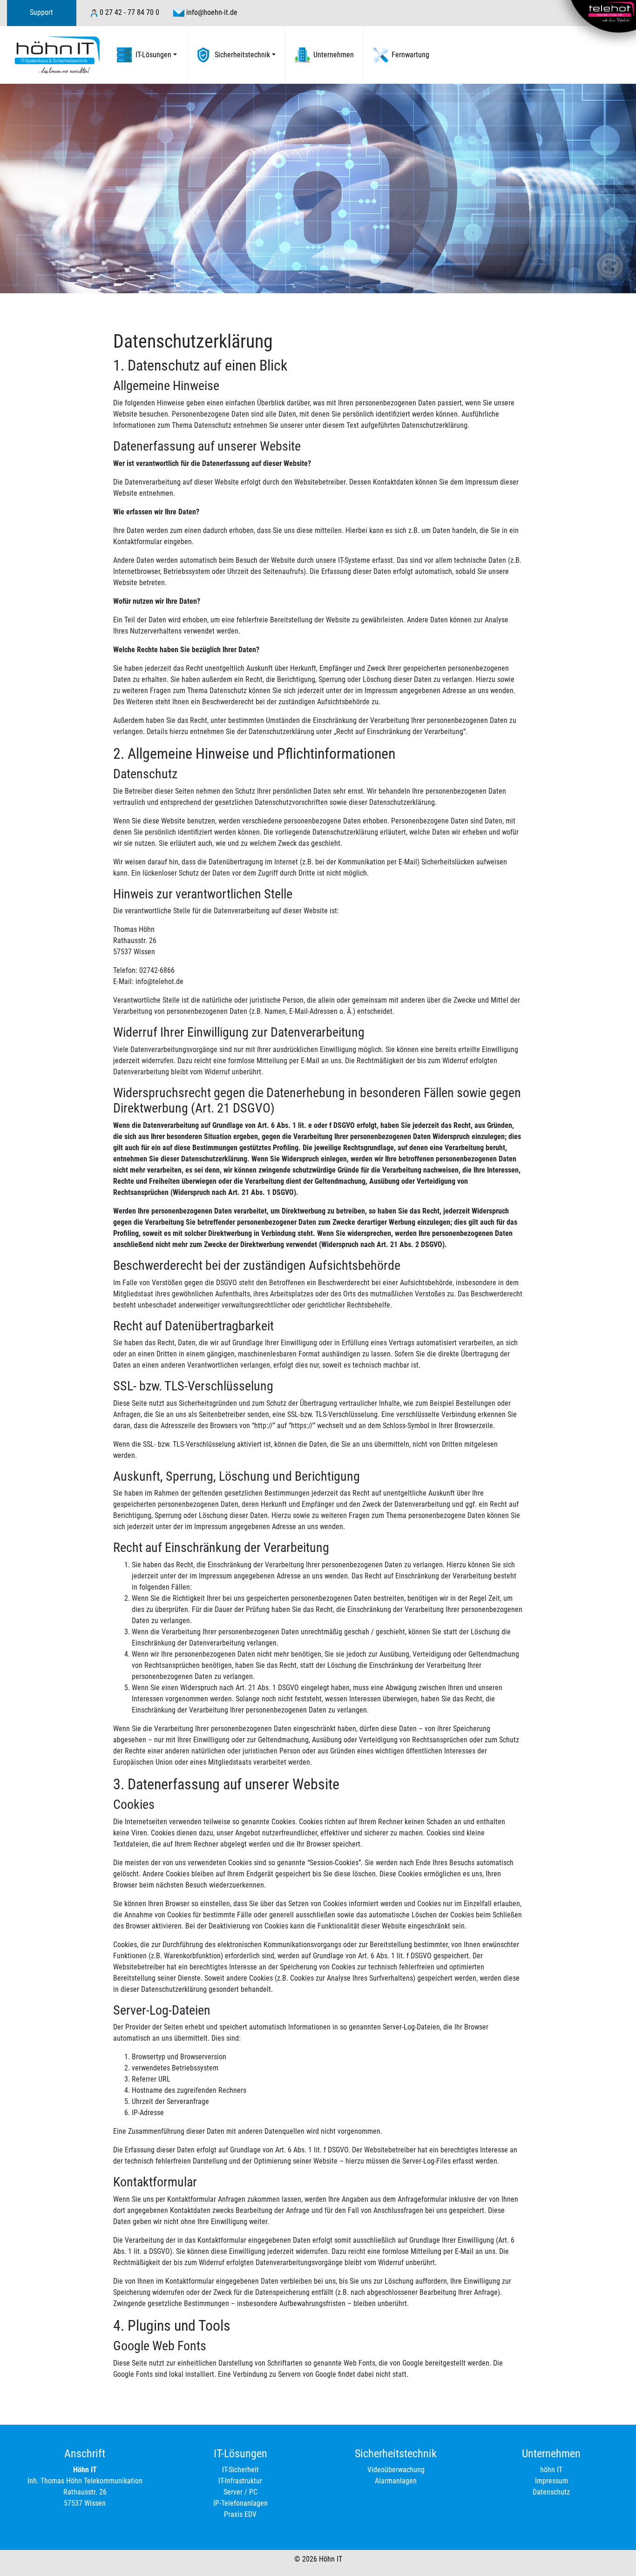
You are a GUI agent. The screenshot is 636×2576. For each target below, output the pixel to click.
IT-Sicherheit (240, 2470)
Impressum (551, 2481)
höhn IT (551, 2470)
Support (41, 12)
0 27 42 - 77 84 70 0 (129, 12)
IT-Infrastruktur (240, 2481)
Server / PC (240, 2492)
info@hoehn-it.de (212, 12)
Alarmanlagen (396, 2481)
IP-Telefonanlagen (240, 2503)
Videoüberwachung (396, 2470)
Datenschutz (551, 2492)
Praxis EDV (240, 2514)
